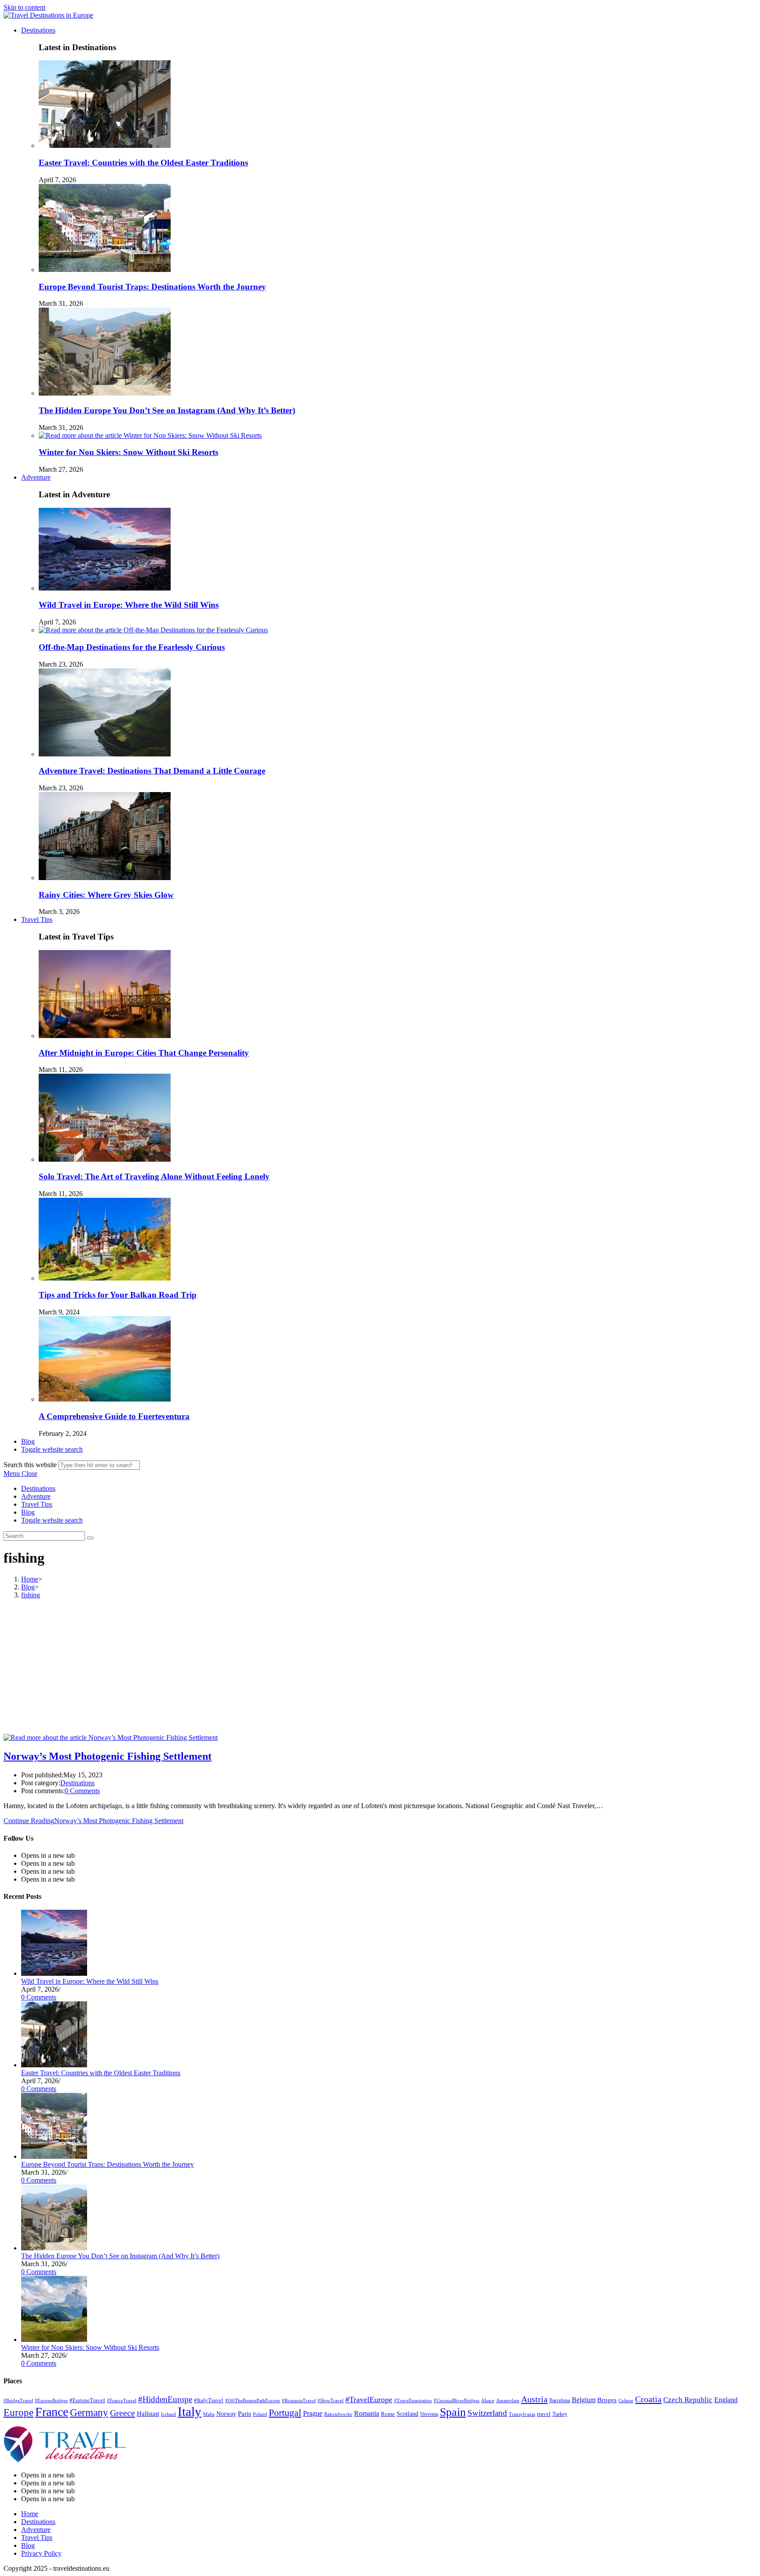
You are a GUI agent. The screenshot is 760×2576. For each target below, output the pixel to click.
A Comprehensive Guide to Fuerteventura (114, 1416)
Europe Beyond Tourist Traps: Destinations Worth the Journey (152, 287)
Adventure (36, 1496)
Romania (367, 2413)
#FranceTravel (122, 2400)
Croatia (648, 2399)
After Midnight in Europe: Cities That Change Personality (144, 1053)
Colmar (626, 2400)
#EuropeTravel (87, 2400)
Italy (190, 2411)
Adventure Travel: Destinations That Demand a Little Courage (152, 771)
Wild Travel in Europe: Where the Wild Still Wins (129, 605)
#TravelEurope (369, 2400)
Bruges (607, 2400)
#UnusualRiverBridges (457, 2401)
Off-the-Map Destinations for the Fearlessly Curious (132, 647)
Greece (122, 2413)
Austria (534, 2399)
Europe (18, 2413)
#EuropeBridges (51, 2401)
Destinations (38, 1488)
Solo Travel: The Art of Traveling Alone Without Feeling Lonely (154, 1176)
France (52, 2412)
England (726, 2400)
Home (30, 2514)
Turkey (560, 2414)
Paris (245, 2414)
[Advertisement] (380, 1668)
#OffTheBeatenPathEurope (253, 2400)
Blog (28, 1512)
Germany (89, 2413)
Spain (453, 2412)
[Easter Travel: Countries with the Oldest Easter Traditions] (54, 2065)
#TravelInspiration (413, 2401)
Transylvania (522, 2414)
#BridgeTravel (18, 2401)
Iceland (168, 2414)
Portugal (285, 2413)
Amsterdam (508, 2400)
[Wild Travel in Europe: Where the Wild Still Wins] (54, 1973)
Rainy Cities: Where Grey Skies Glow (106, 895)
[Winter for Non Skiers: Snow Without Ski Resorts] (54, 2339)
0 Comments (82, 1791)
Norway (226, 2414)
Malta (209, 2414)
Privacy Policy (41, 2553)
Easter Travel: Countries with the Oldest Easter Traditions (143, 163)
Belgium (584, 2400)
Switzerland (487, 2413)
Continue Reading (93, 1821)
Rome (388, 2414)
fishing (31, 1595)
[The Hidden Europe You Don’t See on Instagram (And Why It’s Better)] (54, 2248)
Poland (260, 2414)
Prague (313, 2413)
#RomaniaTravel (299, 2401)
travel (544, 2414)
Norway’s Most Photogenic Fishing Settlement (108, 1756)
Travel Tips (37, 1504)
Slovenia (429, 2414)
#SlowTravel (331, 2400)
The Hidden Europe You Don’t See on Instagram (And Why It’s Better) (167, 410)
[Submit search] (90, 1538)
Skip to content (24, 7)
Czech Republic (688, 2400)
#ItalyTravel (209, 2400)
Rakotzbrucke (338, 2414)
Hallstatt (148, 2414)
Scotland (407, 2414)
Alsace (488, 2401)
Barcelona (560, 2400)
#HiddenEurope (165, 2399)
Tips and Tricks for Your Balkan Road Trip (118, 1295)
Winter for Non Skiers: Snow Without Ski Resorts (128, 452)
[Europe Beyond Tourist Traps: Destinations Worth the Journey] (54, 2156)
